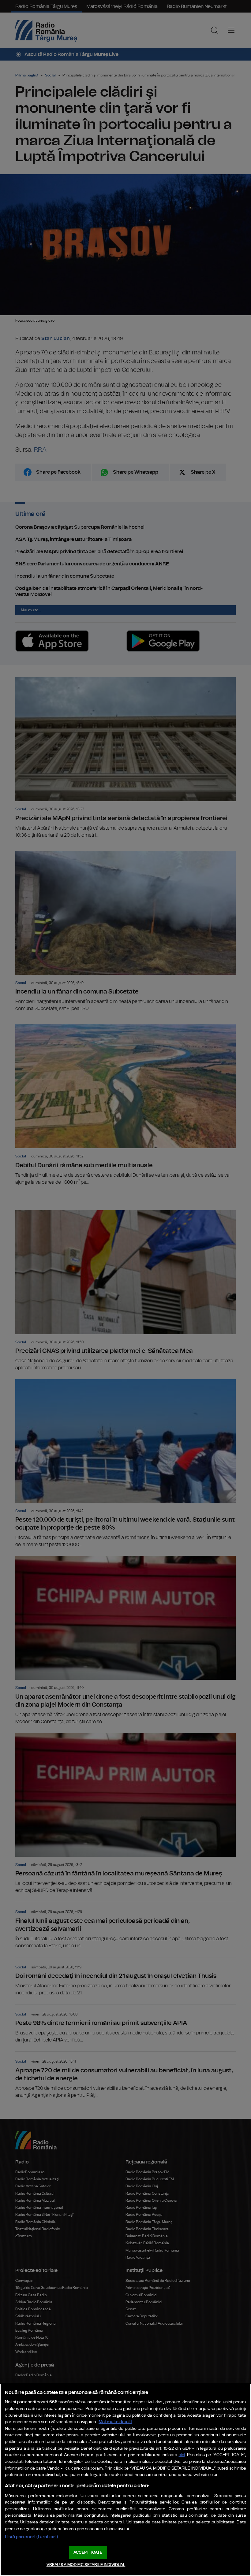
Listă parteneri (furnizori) (31, 2537)
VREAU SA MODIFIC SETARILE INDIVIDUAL (86, 2565)
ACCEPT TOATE (88, 2553)
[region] (125, 2480)
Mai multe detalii (115, 2422)
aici (182, 2455)
